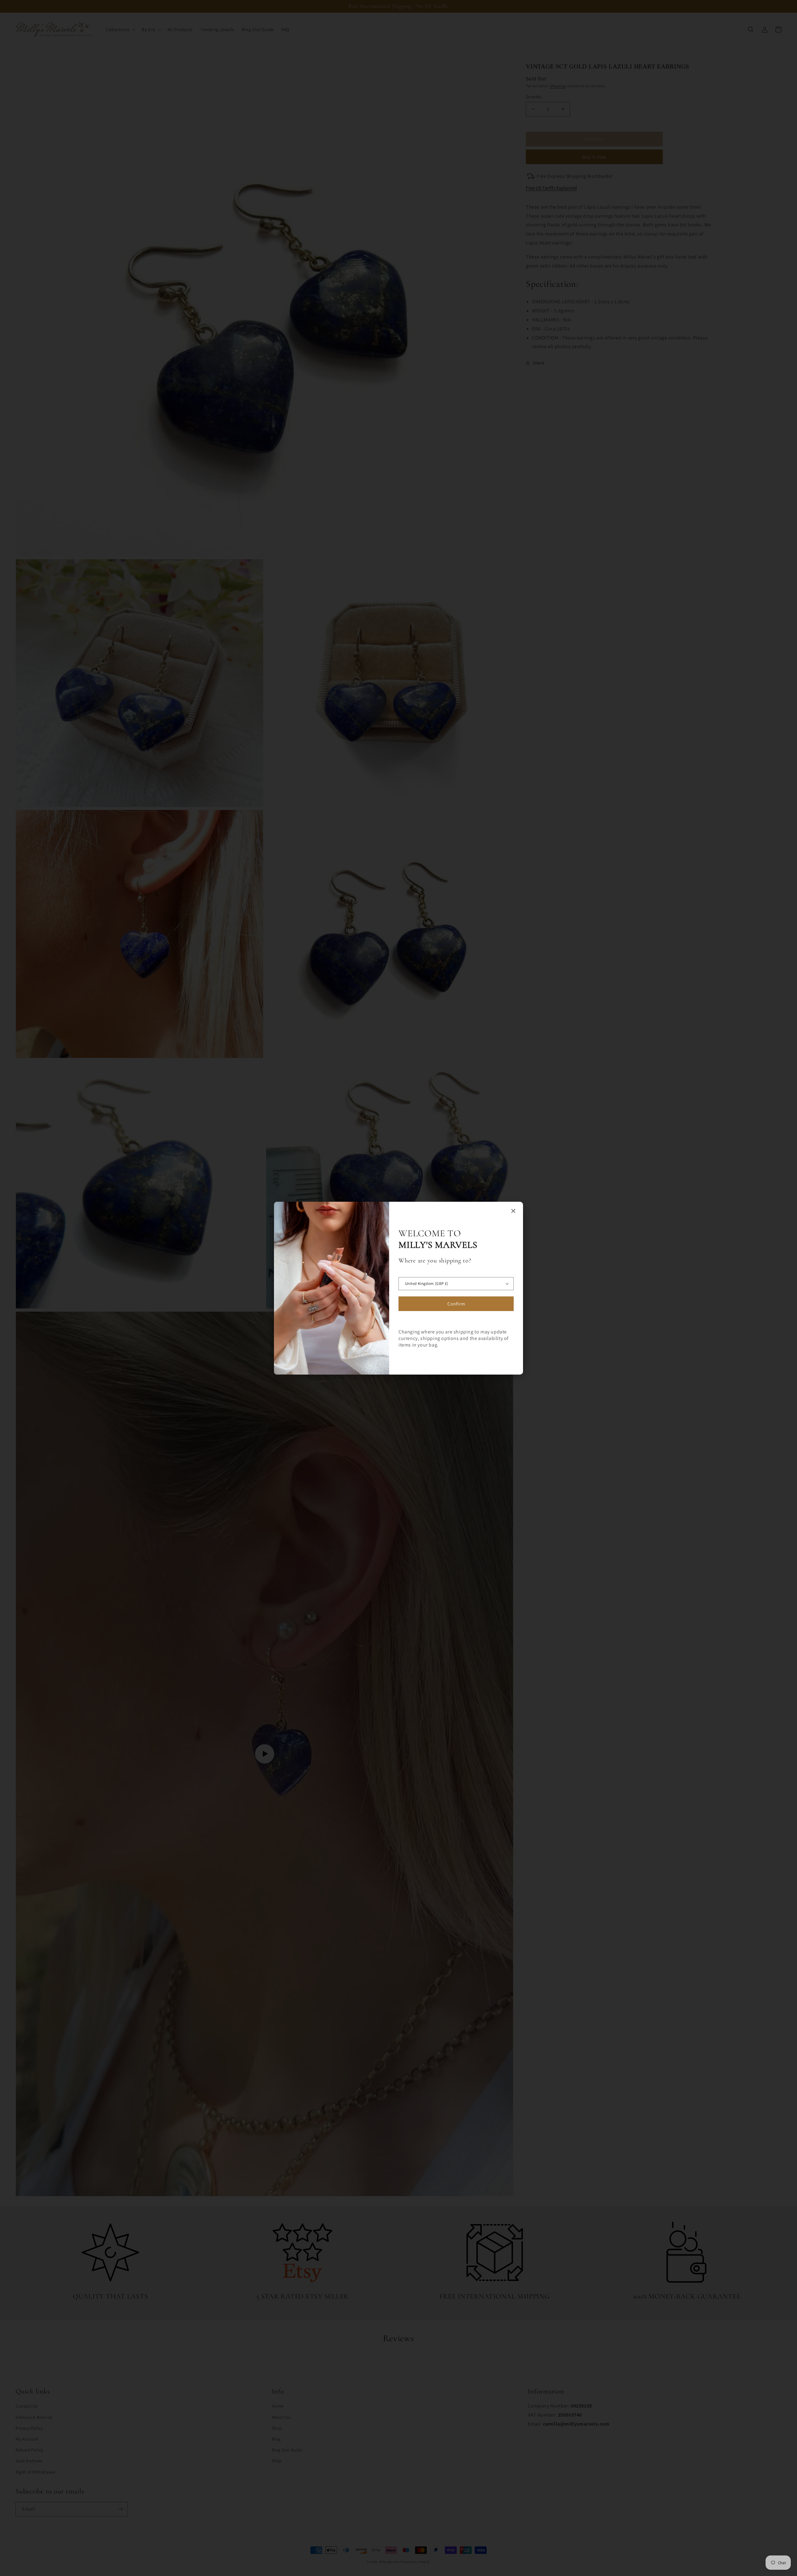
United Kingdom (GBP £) (427, 1283)
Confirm (456, 1304)
